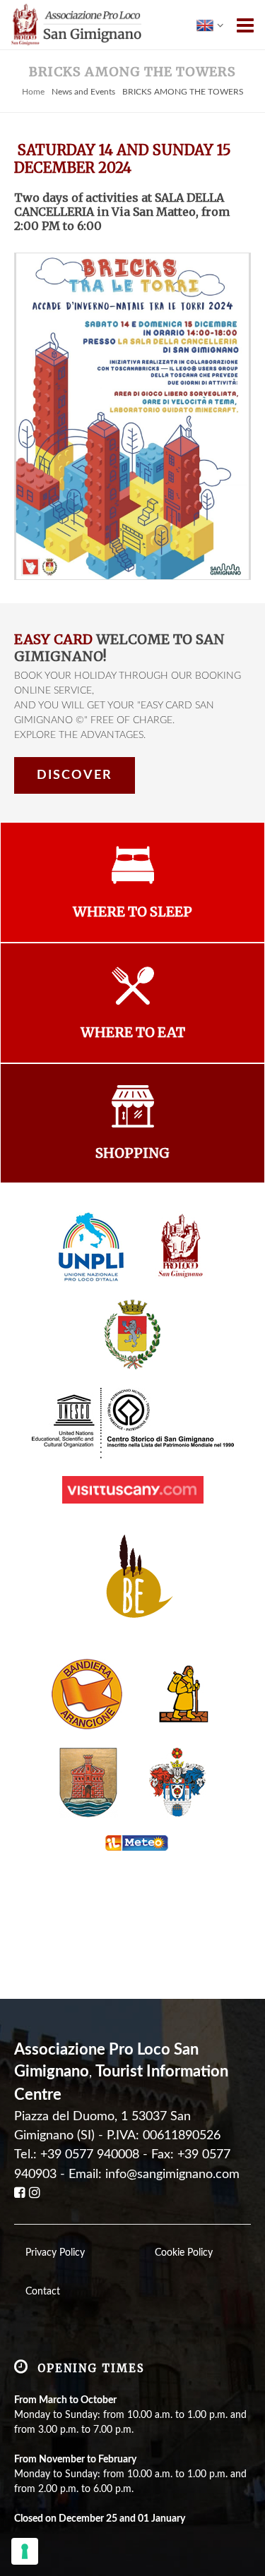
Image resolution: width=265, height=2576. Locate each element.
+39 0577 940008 (90, 2154)
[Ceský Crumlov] (178, 1782)
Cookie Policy (184, 2253)
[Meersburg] (88, 1782)
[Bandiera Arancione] (87, 1694)
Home (33, 92)
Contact (43, 2292)
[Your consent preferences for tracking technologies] (25, 2551)
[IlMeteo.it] (133, 1843)
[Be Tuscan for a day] (132, 1581)
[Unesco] (133, 1423)
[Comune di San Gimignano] (132, 1335)
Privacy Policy (55, 2253)
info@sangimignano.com (172, 2174)
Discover (75, 775)
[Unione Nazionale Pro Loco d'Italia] (91, 1247)
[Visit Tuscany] (133, 1489)
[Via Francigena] (184, 1694)
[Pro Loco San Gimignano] (182, 1247)
